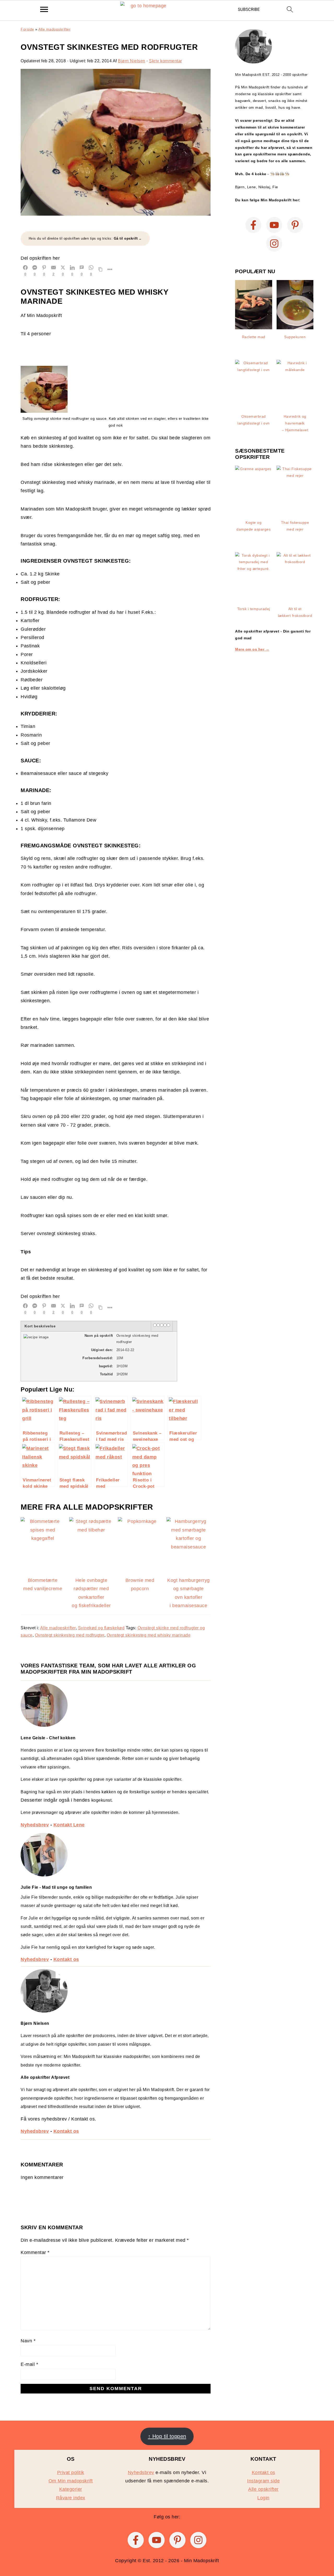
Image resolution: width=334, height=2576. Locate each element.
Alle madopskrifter (54, 29)
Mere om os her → (252, 649)
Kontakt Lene (69, 1825)
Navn (28, 2341)
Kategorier (71, 2489)
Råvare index (71, 2498)
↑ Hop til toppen (167, 2436)
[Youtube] (274, 225)
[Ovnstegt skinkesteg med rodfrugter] (116, 214)
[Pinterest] (295, 225)
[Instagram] (274, 244)
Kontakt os (66, 1959)
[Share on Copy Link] (100, 270)
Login (263, 2498)
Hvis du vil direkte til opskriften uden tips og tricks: (83, 238)
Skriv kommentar (166, 61)
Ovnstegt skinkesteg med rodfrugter (70, 1635)
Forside (27, 29)
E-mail (29, 2364)
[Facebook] (253, 225)
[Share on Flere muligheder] (110, 270)
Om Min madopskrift (71, 2481)
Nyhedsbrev (35, 1825)
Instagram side (263, 2481)
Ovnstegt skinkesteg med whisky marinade (149, 1635)
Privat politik (71, 2472)
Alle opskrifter (263, 2489)
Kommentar (35, 2252)
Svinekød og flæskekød (101, 1628)
